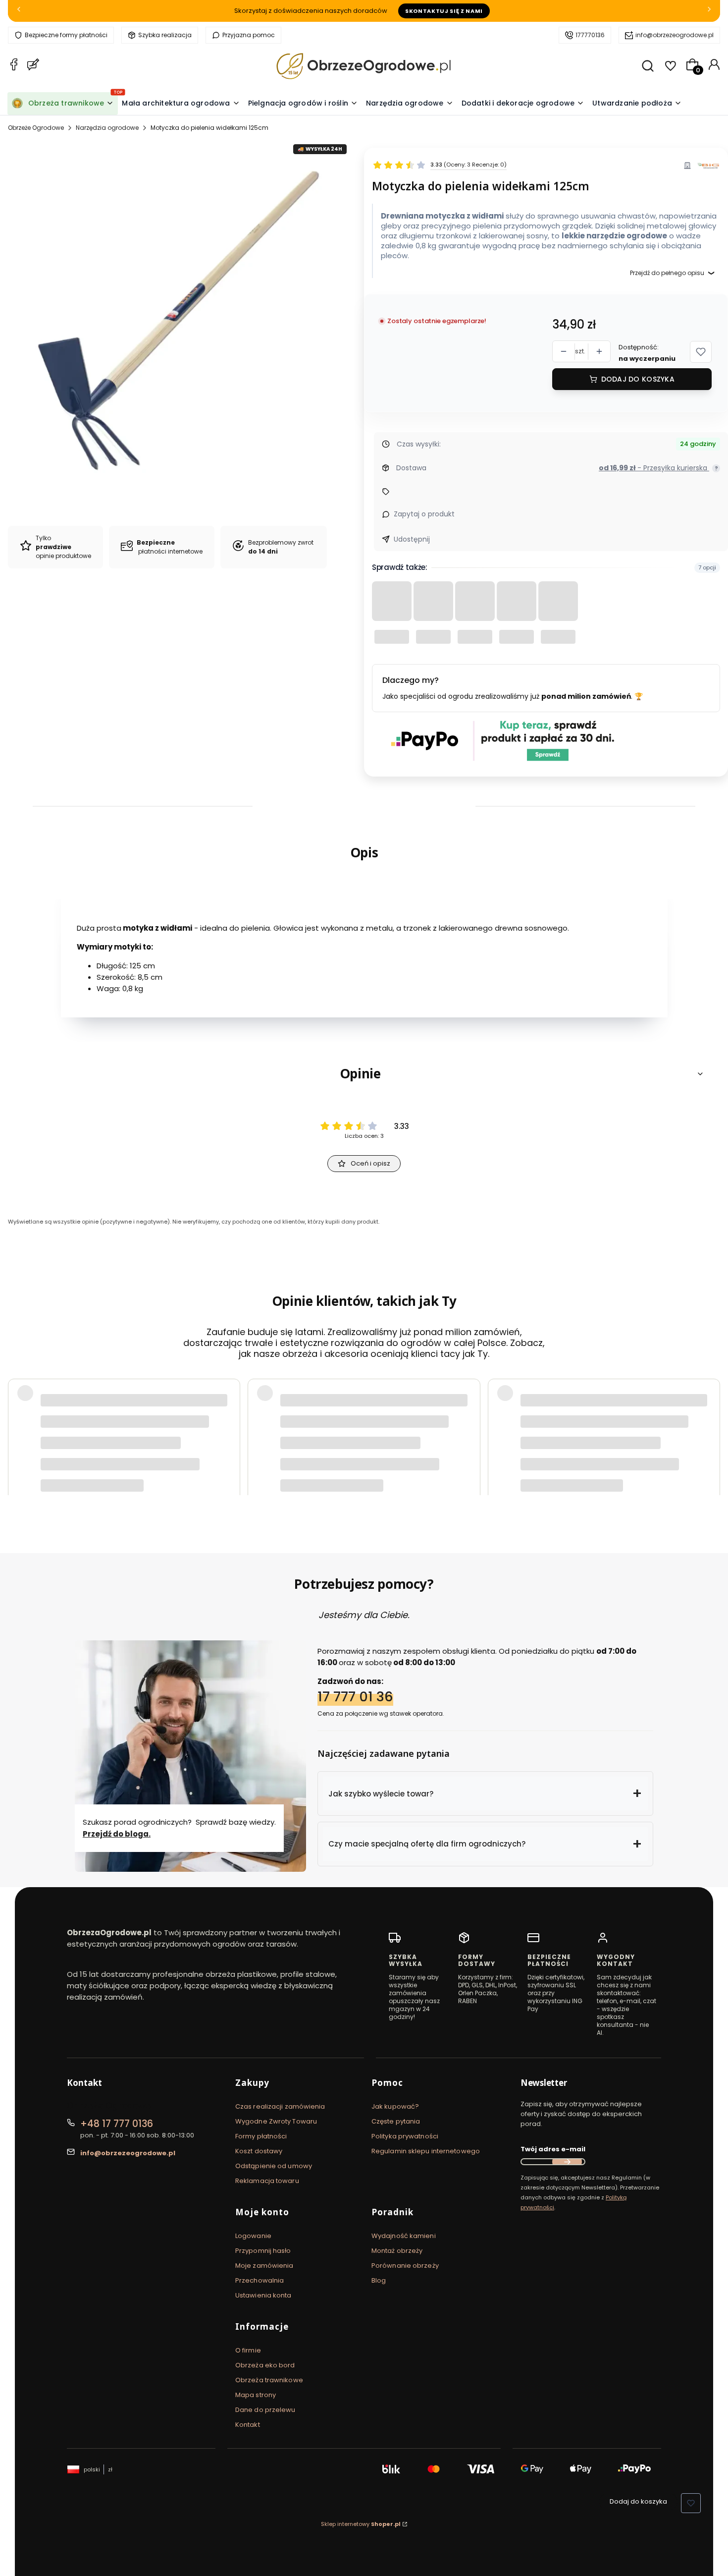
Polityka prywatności (405, 2136)
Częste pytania (396, 2121)
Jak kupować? (395, 2106)
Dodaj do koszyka (638, 379)
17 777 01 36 (355, 1697)
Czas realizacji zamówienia (280, 2106)
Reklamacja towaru (267, 2181)
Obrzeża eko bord (265, 2365)
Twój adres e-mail (553, 2149)
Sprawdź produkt (664, 1451)
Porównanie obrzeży (405, 2266)
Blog (379, 2280)
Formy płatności (261, 2136)
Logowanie (253, 2236)
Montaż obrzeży (397, 2251)
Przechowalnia (260, 2280)
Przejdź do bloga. (117, 1834)
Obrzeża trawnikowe (269, 2380)
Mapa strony (256, 2395)
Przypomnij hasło (263, 2251)
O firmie (248, 2350)
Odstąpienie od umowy (274, 2166)
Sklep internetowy (361, 2524)
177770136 (590, 35)
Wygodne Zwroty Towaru (276, 2121)
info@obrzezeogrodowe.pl (675, 35)
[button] (701, 352)
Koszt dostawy (259, 2151)
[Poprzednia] (19, 11)
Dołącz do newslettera (567, 2162)
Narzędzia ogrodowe (107, 128)
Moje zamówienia (264, 2266)
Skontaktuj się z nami (444, 11)
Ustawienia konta (263, 2295)
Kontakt (248, 2425)
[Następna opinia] (710, 1425)
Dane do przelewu (265, 2410)
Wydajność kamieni (404, 2236)
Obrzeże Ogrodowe (36, 128)
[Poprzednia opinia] (18, 1425)
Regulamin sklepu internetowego (426, 2151)
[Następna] (709, 11)
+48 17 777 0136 (117, 2124)
